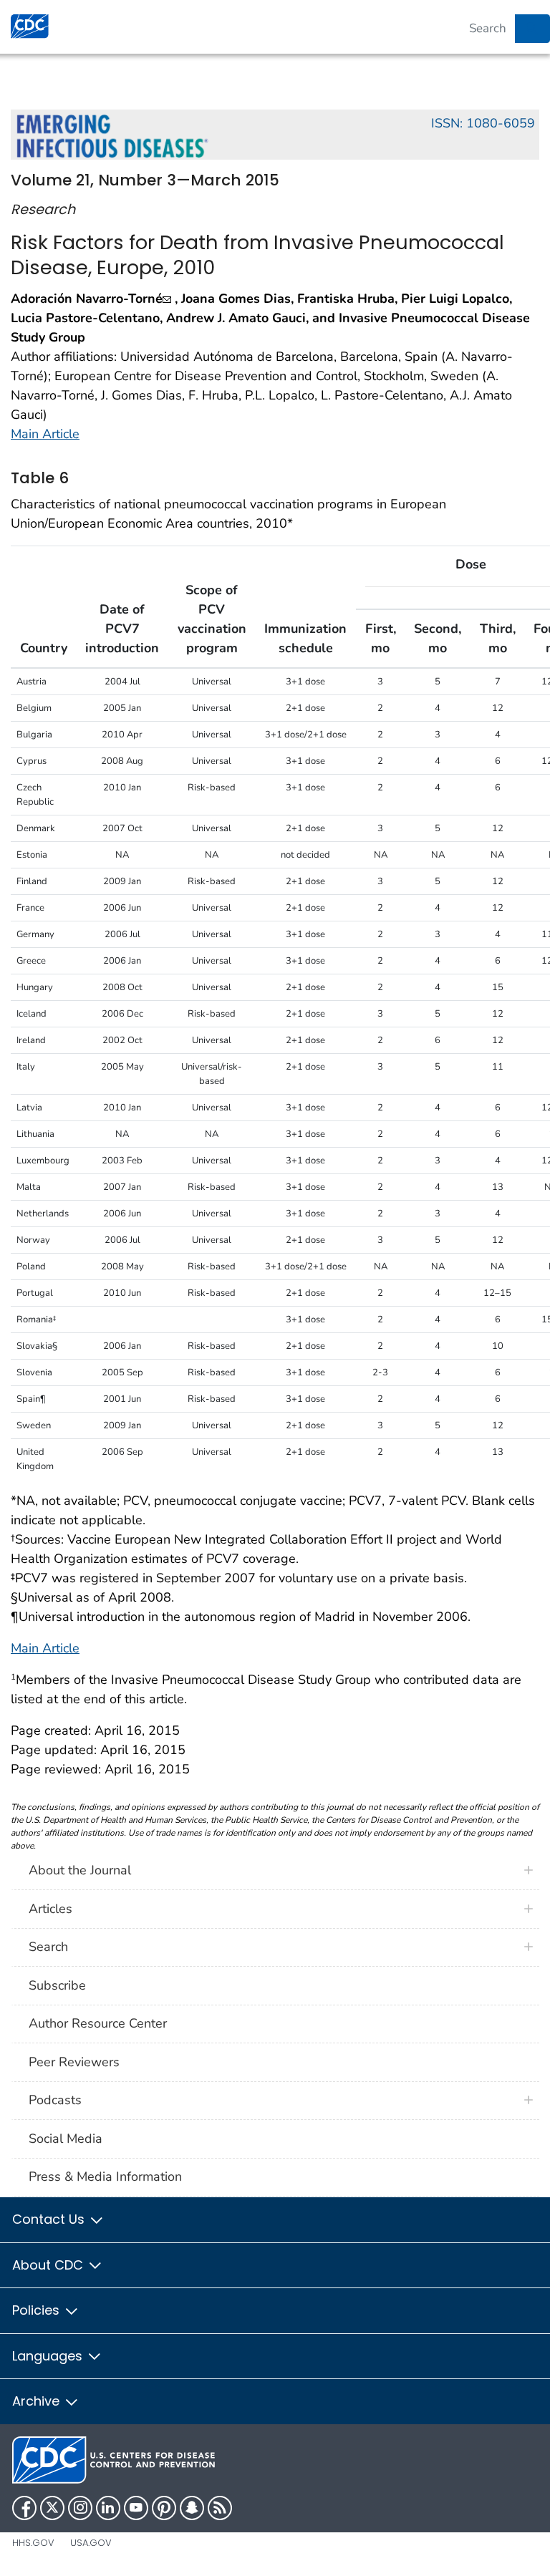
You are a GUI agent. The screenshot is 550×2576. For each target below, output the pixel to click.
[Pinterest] (164, 2508)
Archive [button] (38, 2401)
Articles (50, 1909)
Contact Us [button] (50, 2219)
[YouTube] (136, 2508)
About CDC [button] (49, 2265)
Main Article (45, 434)
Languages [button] (49, 2356)
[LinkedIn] (108, 2508)
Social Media (66, 2139)
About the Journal (80, 1870)
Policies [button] (38, 2310)
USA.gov (91, 2543)
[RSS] (220, 2508)
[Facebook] (24, 2508)
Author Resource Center (98, 2023)
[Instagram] (80, 2508)
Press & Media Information (105, 2176)
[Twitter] (52, 2508)
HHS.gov (33, 2543)
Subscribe (57, 1985)
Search (48, 1947)
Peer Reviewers (74, 2062)
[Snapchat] (192, 2508)
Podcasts (55, 2100)
